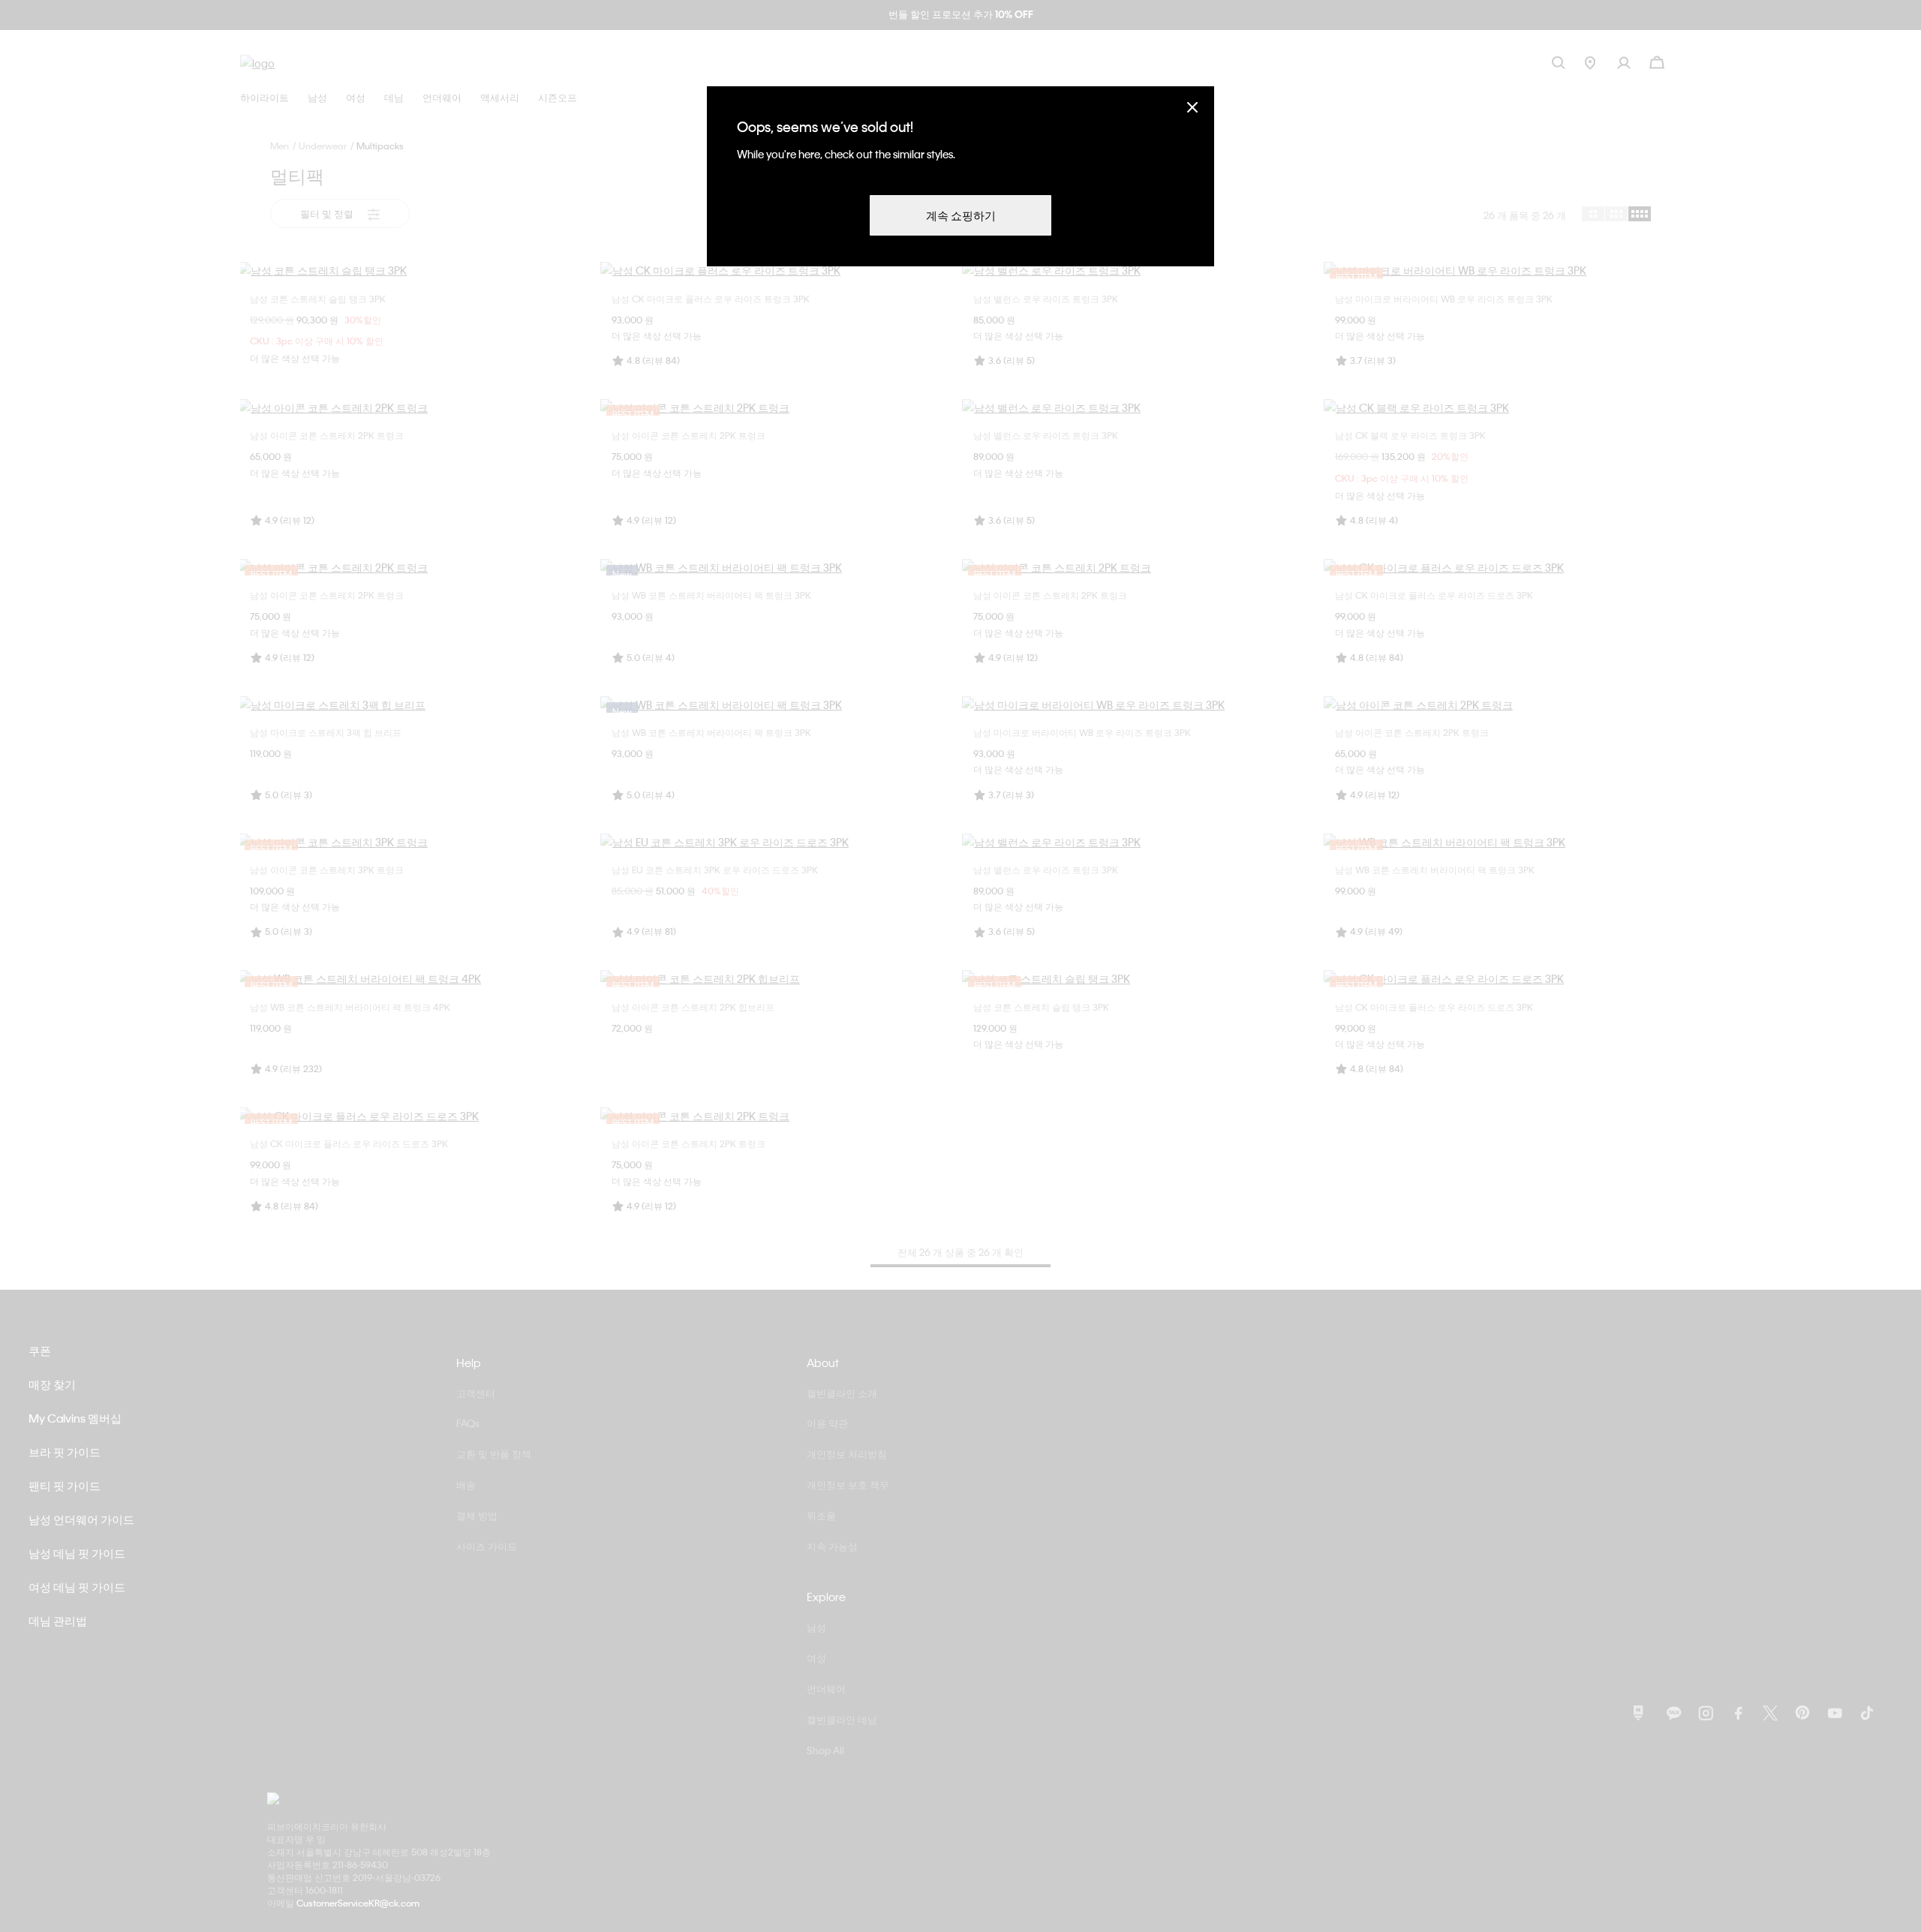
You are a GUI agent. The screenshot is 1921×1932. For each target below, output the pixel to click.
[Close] (1192, 107)
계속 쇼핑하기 (961, 215)
